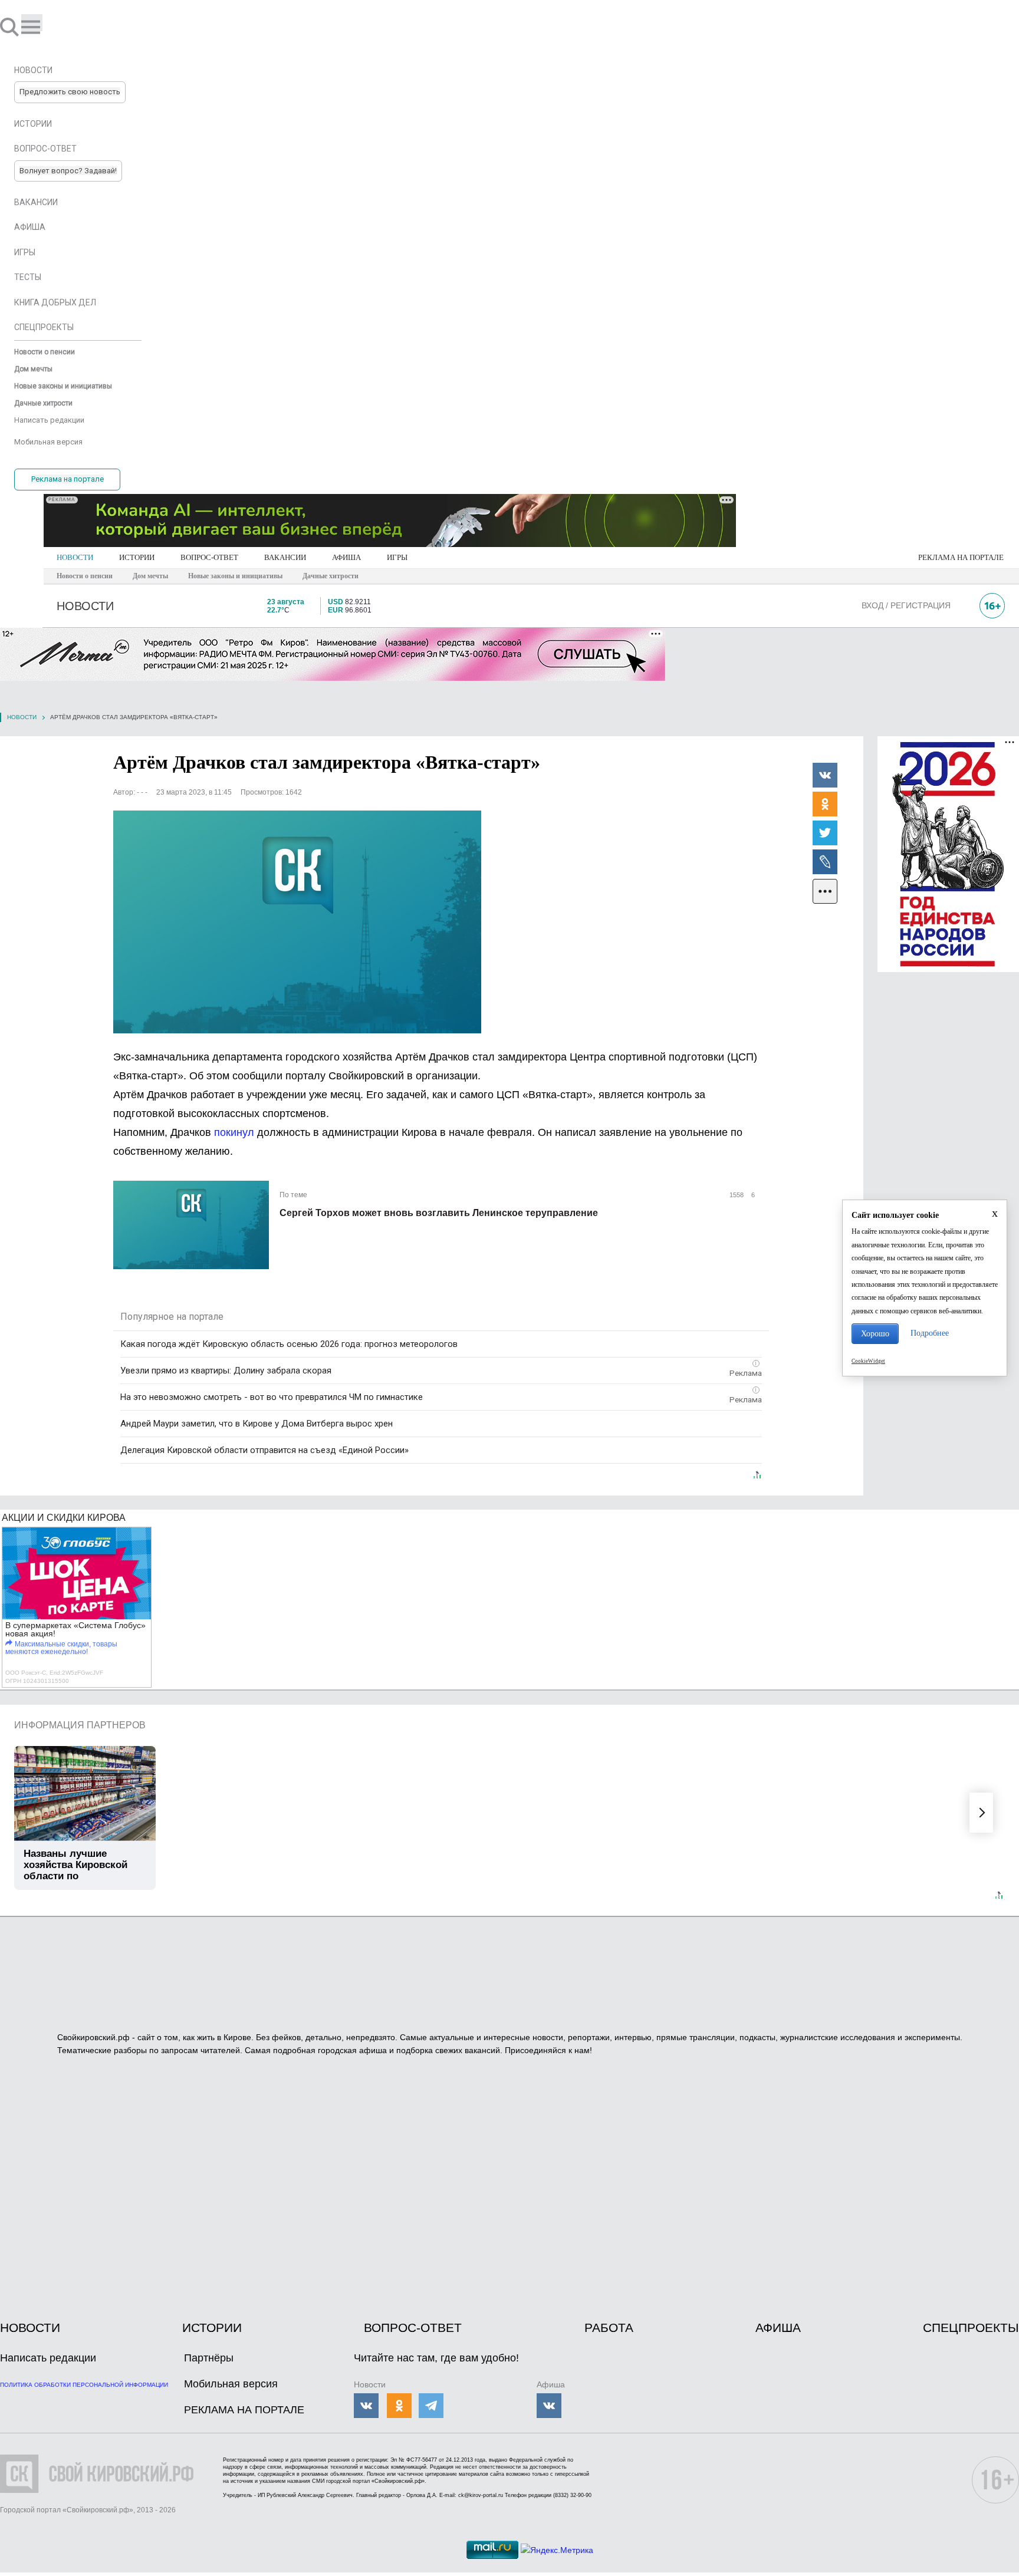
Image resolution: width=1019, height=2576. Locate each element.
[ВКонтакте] (825, 775)
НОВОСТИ (75, 557)
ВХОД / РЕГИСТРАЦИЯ (906, 605)
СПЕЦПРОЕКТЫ (971, 2328)
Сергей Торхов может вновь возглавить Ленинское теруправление (439, 1213)
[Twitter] (825, 832)
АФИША (346, 557)
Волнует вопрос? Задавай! (68, 171)
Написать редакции (48, 2358)
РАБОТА (609, 2328)
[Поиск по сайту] (11, 27)
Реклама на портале (68, 479)
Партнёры (209, 2358)
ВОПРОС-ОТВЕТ (209, 557)
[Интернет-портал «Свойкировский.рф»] (44, 27)
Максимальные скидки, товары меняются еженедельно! (61, 1648)
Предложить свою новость (70, 92)
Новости (22, 717)
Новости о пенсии (85, 576)
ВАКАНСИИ (285, 557)
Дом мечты (150, 576)
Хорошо (875, 1334)
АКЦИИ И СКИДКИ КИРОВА (64, 1518)
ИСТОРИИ (137, 557)
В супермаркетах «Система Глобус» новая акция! (75, 1629)
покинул (236, 1132)
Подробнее (930, 1333)
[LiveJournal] (825, 861)
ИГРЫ (397, 557)
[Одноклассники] (825, 803)
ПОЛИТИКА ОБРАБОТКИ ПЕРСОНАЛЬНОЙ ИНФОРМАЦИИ (84, 2385)
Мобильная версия (231, 2384)
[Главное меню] (32, 23)
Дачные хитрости (331, 576)
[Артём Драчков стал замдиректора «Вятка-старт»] (297, 922)
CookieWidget (868, 1361)
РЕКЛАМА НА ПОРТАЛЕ (961, 557)
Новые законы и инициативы (235, 576)
